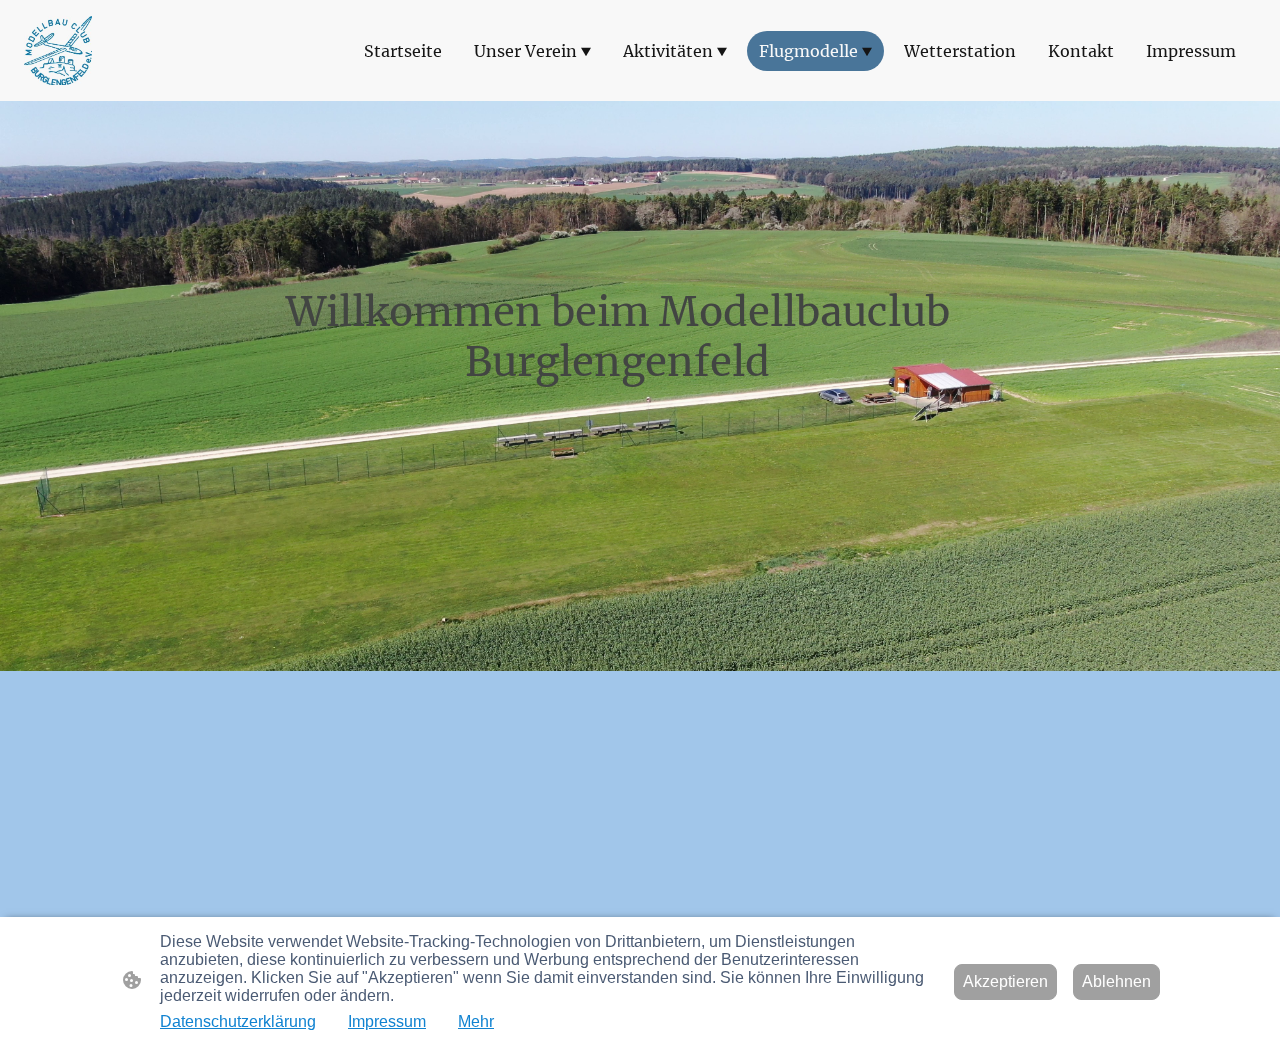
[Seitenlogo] (58, 51)
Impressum (387, 1021)
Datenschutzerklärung (238, 1021)
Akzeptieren (1005, 981)
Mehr (476, 1021)
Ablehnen (1116, 981)
